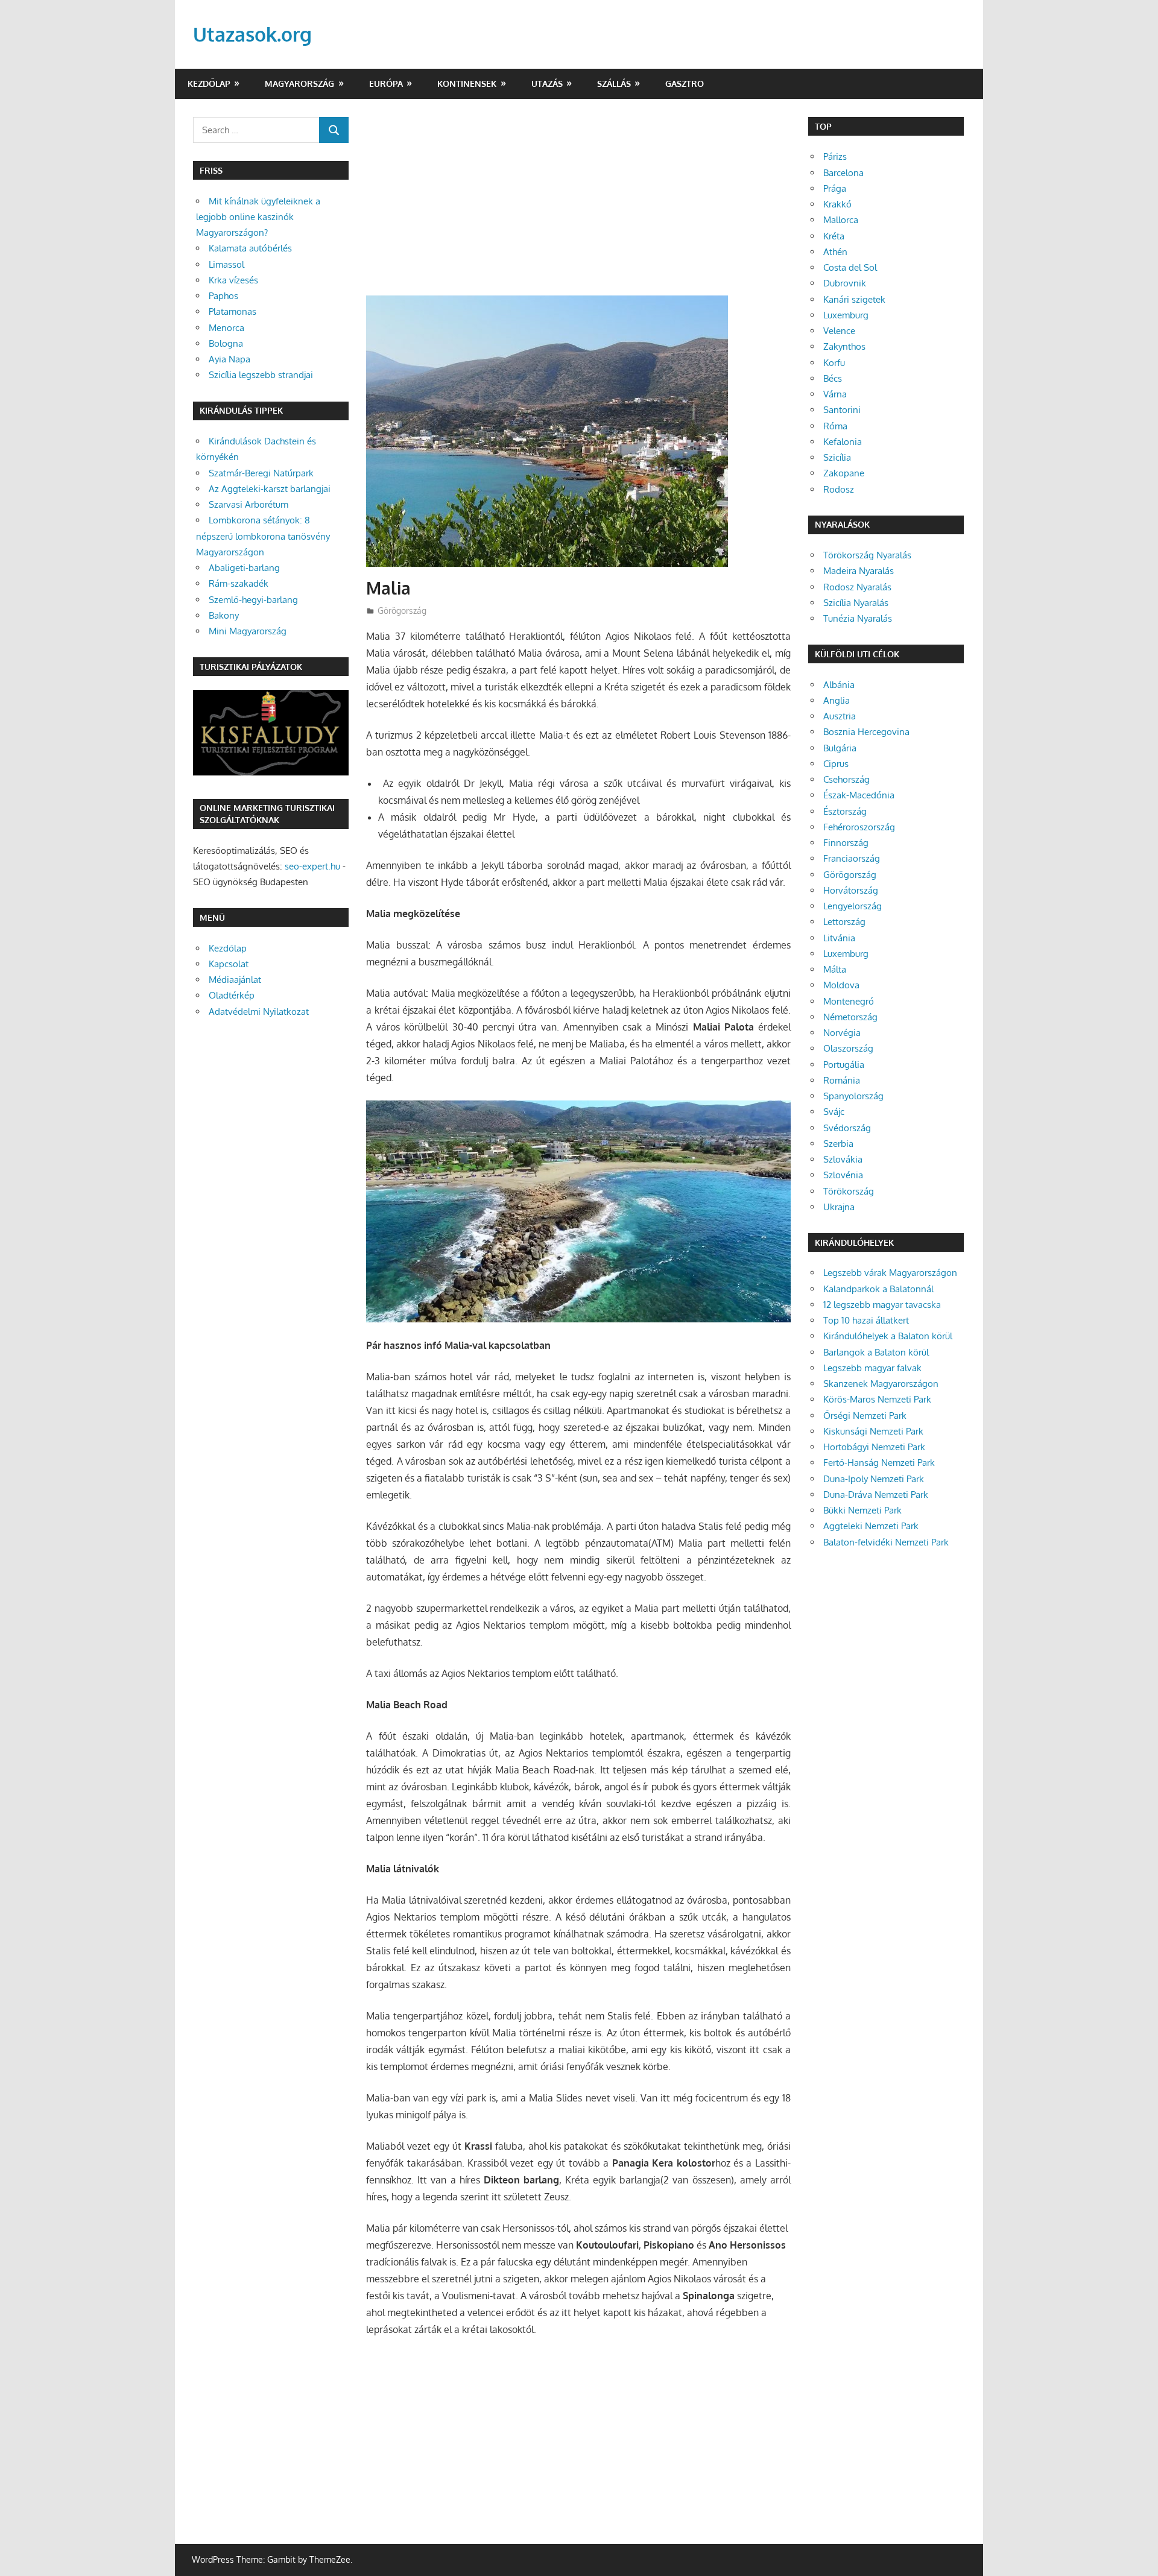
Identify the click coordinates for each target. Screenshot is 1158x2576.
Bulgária (840, 748)
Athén (835, 252)
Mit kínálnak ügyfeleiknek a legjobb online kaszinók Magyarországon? (258, 217)
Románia (842, 1080)
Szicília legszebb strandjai (261, 375)
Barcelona (843, 173)
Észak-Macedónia (859, 795)
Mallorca (841, 220)
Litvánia (839, 938)
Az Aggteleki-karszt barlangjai (270, 489)
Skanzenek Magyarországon (881, 1384)
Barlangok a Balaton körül (876, 1352)
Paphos (223, 296)
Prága (835, 188)
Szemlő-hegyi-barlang (253, 600)
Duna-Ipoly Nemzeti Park (874, 1479)
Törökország (849, 1191)
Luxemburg (846, 315)
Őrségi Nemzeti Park (865, 1416)
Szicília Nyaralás (856, 603)
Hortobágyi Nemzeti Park (874, 1447)
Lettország (844, 922)
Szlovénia (843, 1175)
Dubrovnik (845, 283)
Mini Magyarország (248, 631)
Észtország (845, 811)
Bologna (226, 343)
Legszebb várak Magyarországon (890, 1273)
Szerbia (838, 1144)
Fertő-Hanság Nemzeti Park (879, 1463)
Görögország (402, 611)
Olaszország (848, 1048)
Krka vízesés (233, 280)
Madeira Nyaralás (859, 571)
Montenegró (849, 1001)
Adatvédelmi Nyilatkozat (259, 1012)
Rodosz (839, 489)
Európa (386, 84)
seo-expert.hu (312, 866)
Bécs (833, 378)
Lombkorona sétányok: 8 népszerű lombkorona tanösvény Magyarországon (263, 536)
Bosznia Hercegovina (866, 732)
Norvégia (842, 1033)
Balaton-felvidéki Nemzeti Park (886, 1542)
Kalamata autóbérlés (250, 248)
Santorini (842, 410)
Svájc (834, 1112)
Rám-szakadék (239, 583)
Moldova (841, 985)
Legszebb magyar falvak (872, 1368)
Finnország (846, 843)
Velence (839, 331)
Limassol (226, 264)
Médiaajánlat (235, 980)
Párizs (835, 156)
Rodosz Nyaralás (857, 587)
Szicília (837, 457)
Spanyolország (853, 1096)
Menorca (226, 328)
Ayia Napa (229, 359)
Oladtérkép (232, 995)
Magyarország (299, 84)
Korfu (834, 363)
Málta (835, 969)
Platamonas (233, 311)
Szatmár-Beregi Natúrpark (261, 473)
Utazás (547, 84)
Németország (850, 1017)
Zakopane (844, 473)
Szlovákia (843, 1159)
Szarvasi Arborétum (248, 504)
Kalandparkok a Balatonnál (878, 1289)
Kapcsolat (229, 964)
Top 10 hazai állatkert (866, 1320)
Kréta (834, 236)
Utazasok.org (252, 34)
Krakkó (837, 204)
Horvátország (851, 890)
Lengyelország (853, 906)
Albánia (839, 685)
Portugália (844, 1065)
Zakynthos (844, 346)
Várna (835, 394)
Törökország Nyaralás (867, 555)
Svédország (847, 1128)
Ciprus (836, 764)
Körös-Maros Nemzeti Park (877, 1399)
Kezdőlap (209, 84)
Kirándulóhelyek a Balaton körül (888, 1336)
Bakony (224, 615)
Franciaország (852, 858)
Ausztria (840, 716)
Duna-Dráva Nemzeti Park (876, 1495)
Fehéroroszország (859, 827)
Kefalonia (843, 442)
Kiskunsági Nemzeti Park (873, 1431)
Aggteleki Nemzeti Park (871, 1526)
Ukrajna (839, 1207)
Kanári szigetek (854, 299)
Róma (835, 426)
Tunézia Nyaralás (858, 618)
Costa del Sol (850, 267)
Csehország (846, 779)
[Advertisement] (578, 206)
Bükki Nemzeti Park (862, 1510)
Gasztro (685, 84)
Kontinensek (467, 84)
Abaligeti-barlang (244, 568)
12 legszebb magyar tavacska (882, 1305)
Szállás (614, 84)
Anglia (837, 700)
